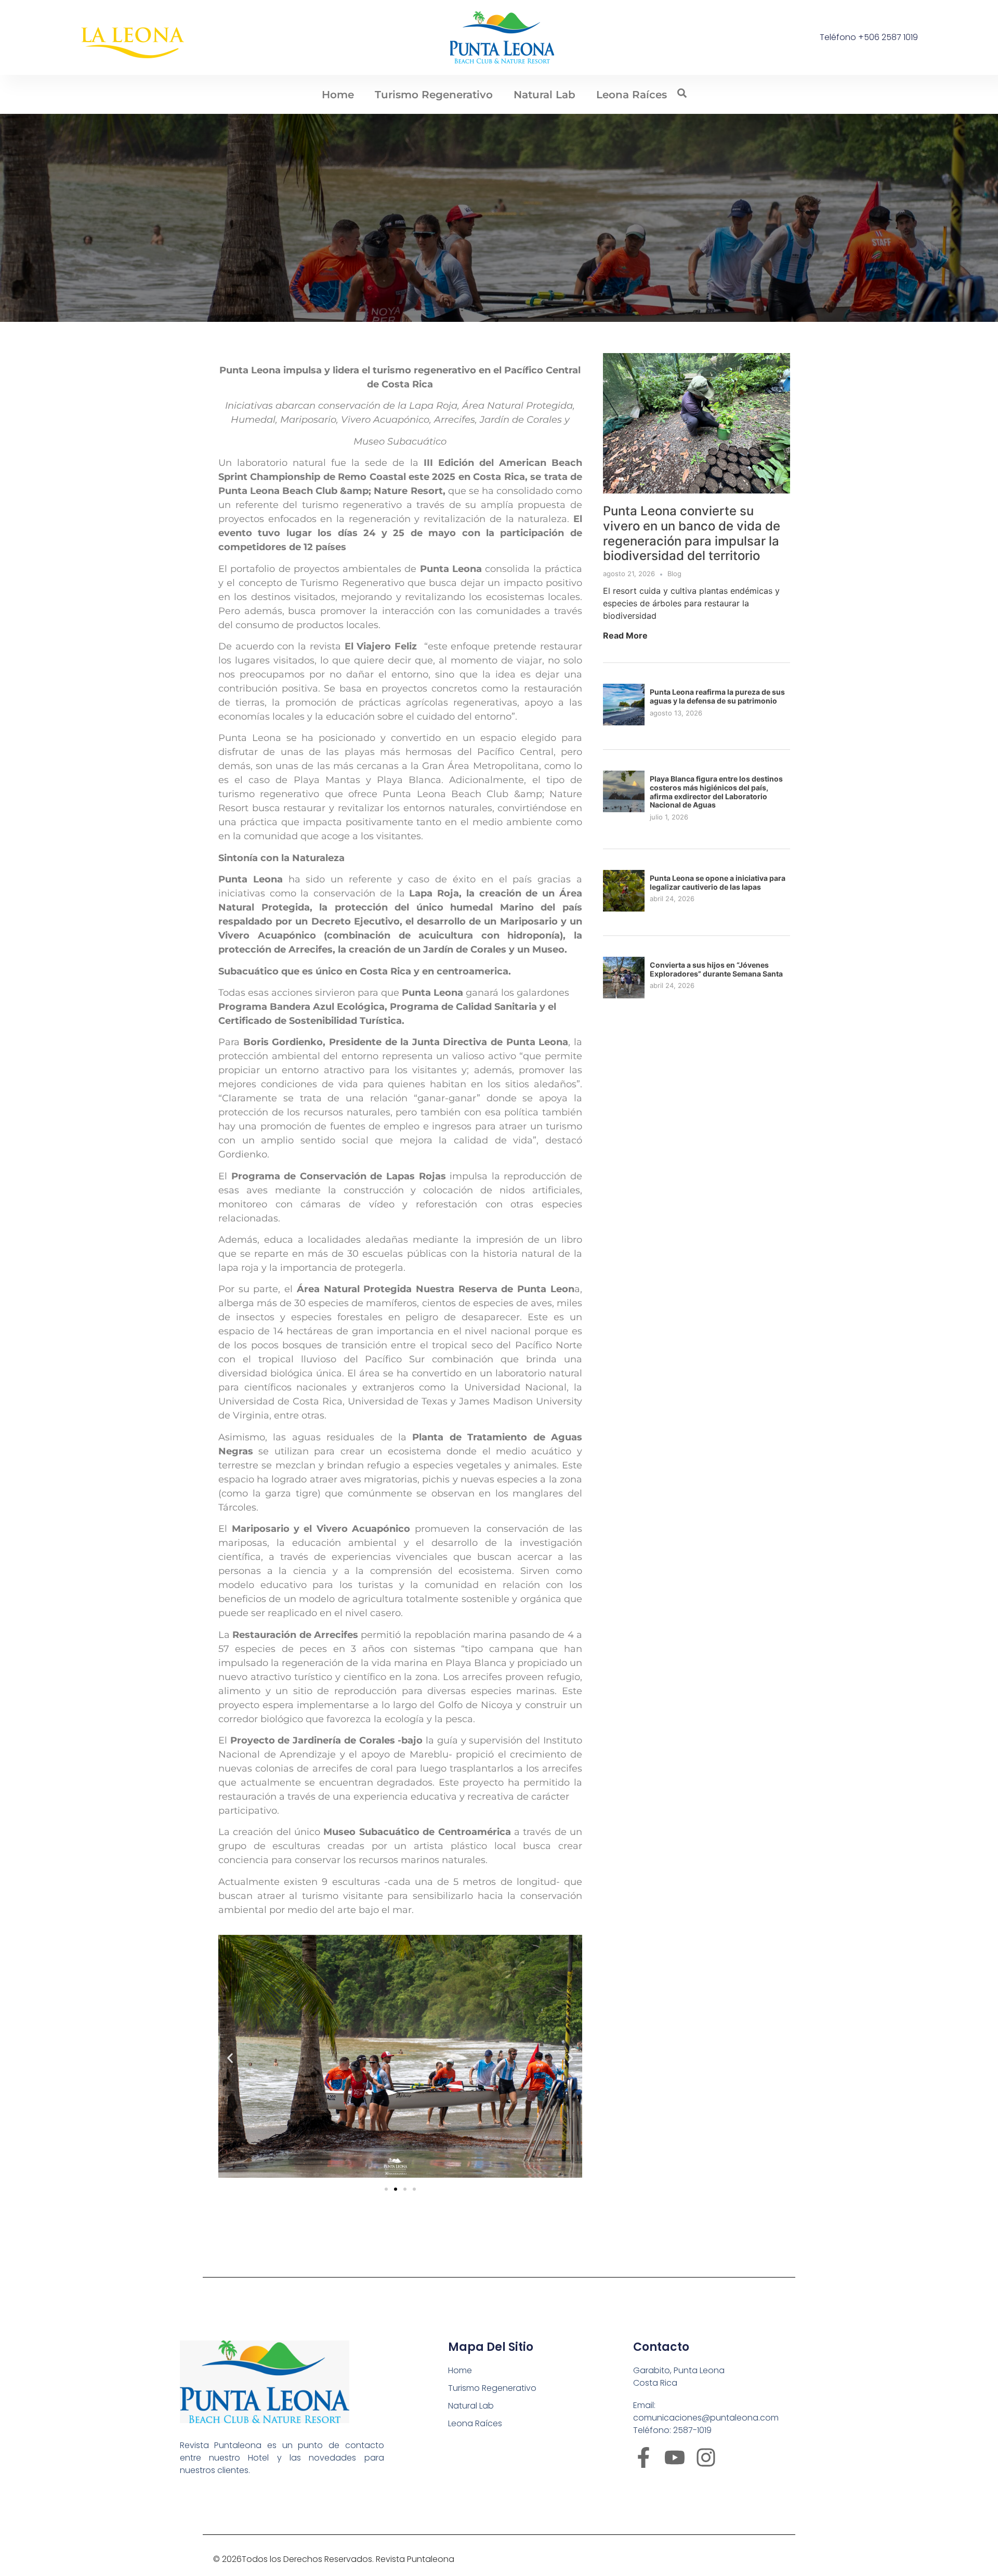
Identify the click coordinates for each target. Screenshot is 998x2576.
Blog (674, 574)
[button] (230, 2058)
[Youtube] (675, 2457)
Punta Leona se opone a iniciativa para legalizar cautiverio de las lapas (718, 882)
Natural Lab (544, 95)
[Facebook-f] (644, 2457)
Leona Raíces (632, 95)
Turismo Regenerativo (434, 95)
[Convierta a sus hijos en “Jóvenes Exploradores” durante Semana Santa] (624, 995)
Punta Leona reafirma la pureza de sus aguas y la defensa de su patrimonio (717, 696)
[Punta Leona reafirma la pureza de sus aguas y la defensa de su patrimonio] (624, 722)
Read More (625, 635)
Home (338, 95)
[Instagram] (706, 2457)
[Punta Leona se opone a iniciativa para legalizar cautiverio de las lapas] (624, 908)
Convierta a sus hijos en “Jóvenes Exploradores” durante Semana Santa (716, 969)
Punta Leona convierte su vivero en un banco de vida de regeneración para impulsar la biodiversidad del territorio (692, 533)
